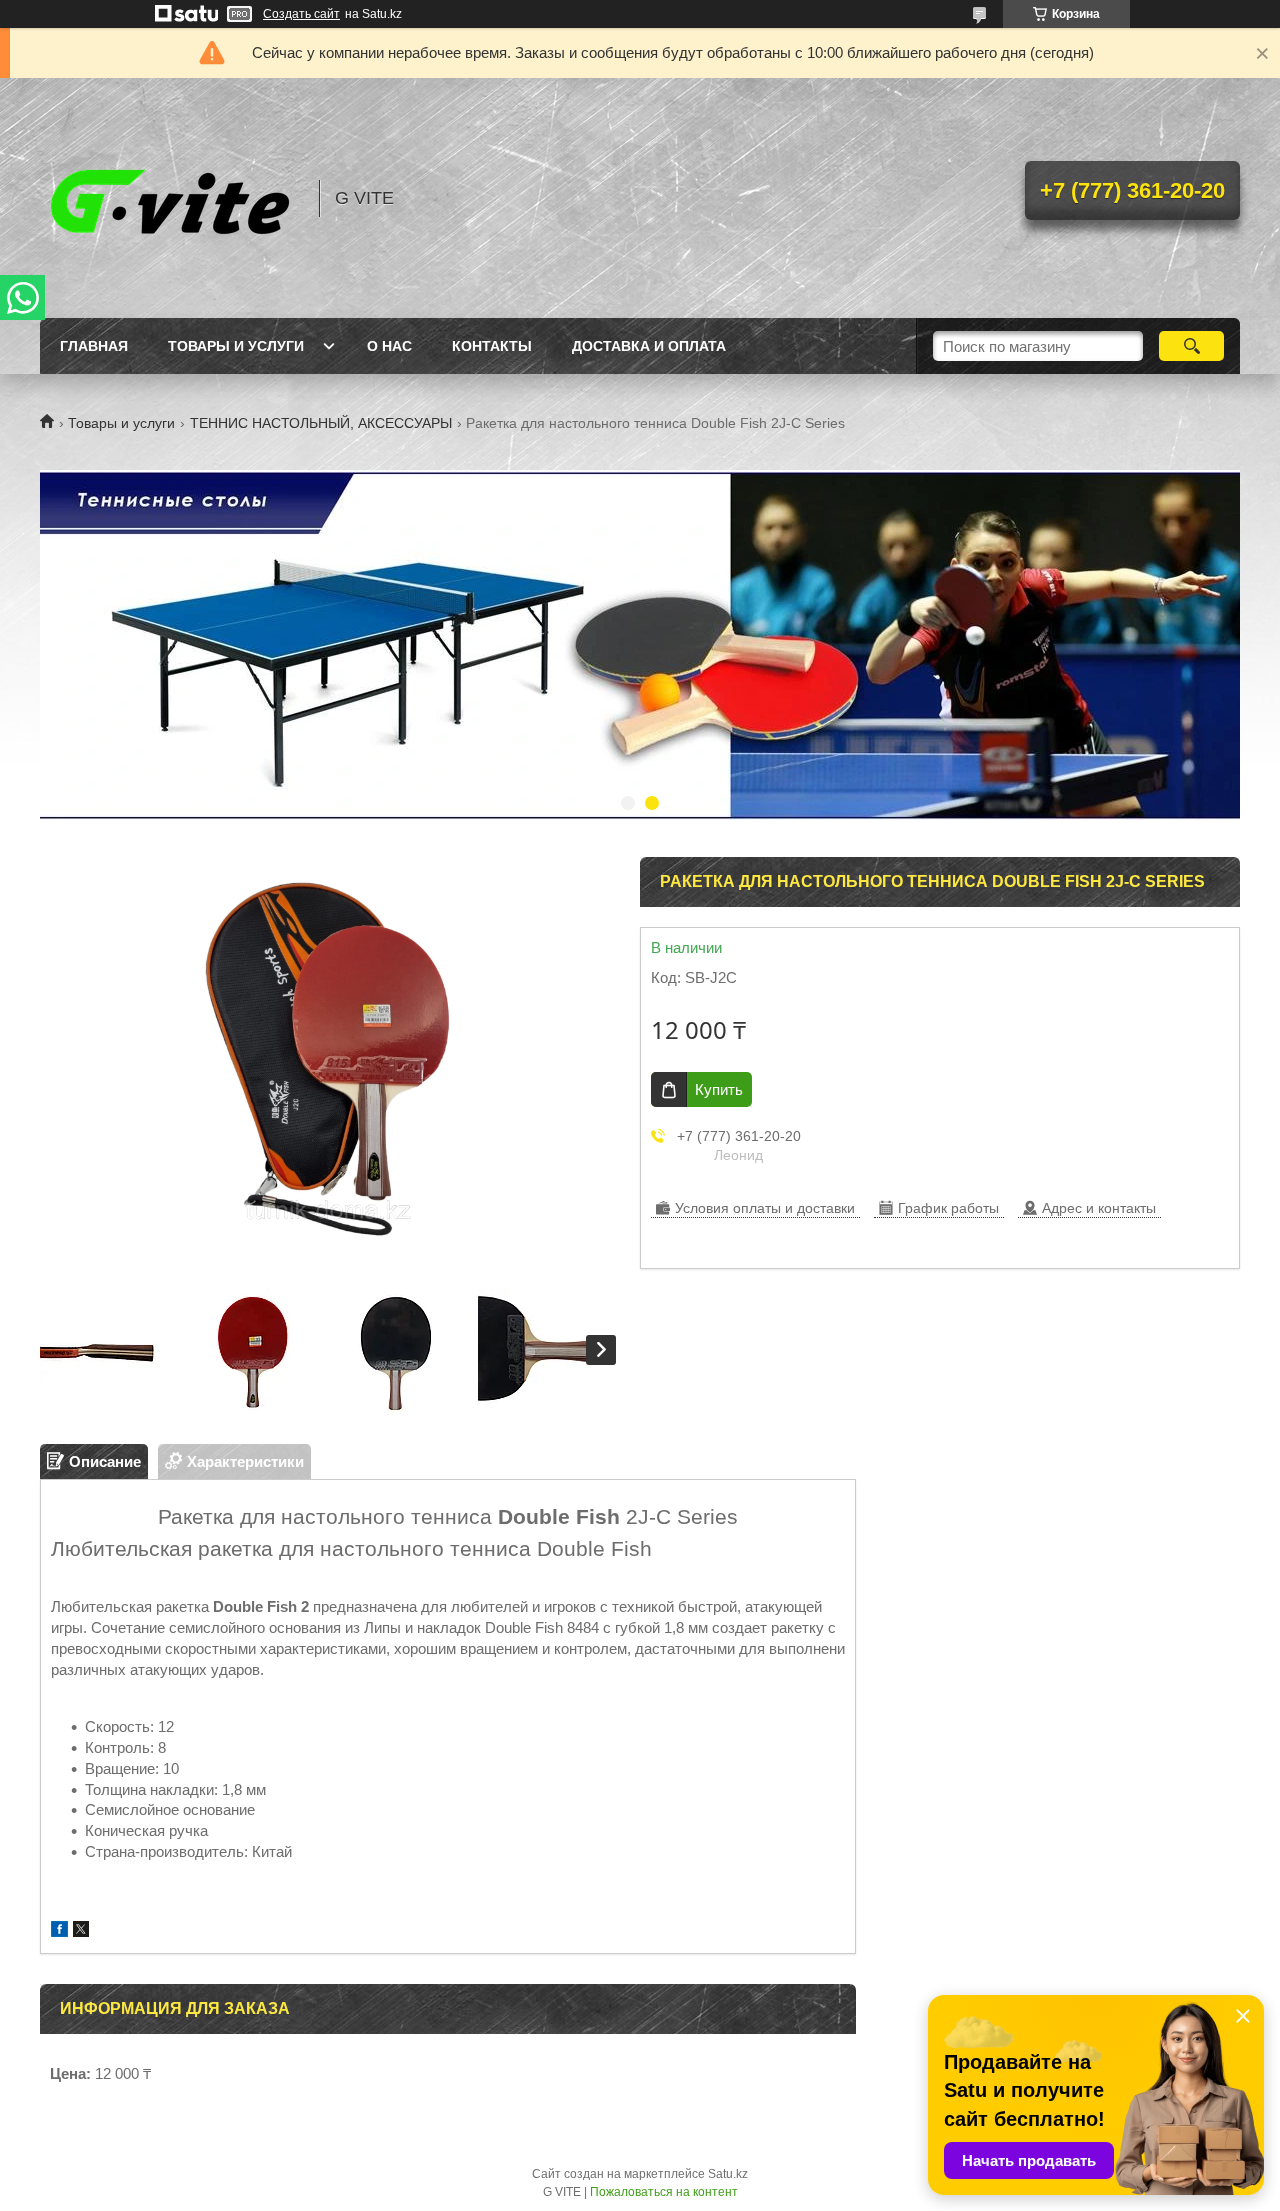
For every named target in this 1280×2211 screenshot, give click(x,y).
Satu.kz (728, 2174)
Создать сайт (301, 14)
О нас (389, 346)
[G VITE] (170, 198)
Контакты (492, 346)
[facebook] (59, 1931)
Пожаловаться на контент (664, 2192)
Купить (719, 1089)
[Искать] (1191, 346)
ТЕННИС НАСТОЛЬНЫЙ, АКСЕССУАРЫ (321, 423)
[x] (81, 1931)
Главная (94, 346)
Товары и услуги (236, 346)
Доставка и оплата (649, 346)
